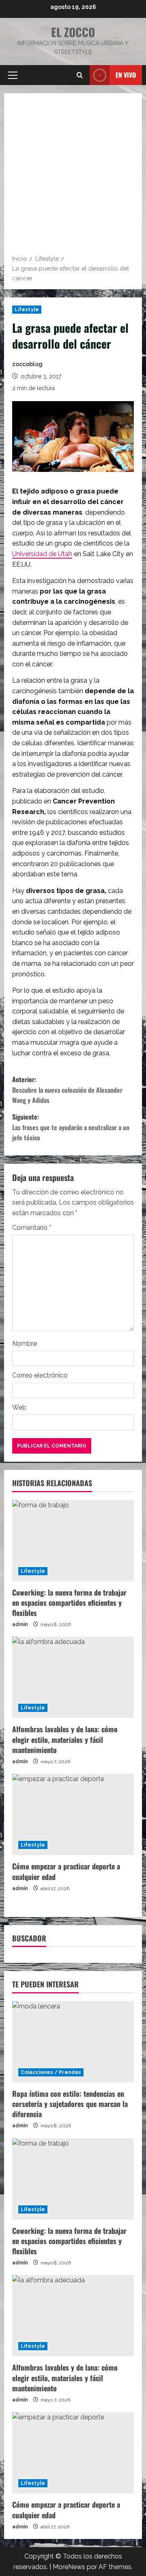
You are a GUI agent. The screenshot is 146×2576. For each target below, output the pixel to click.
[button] (13, 75)
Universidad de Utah (42, 554)
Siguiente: (71, 1127)
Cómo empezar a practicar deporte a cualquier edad (66, 1871)
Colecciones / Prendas (51, 2072)
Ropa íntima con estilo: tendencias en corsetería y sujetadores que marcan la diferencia (70, 2104)
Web (19, 1407)
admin (20, 1624)
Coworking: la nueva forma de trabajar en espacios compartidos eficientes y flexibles (69, 1602)
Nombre (25, 1344)
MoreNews (69, 2567)
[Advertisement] (73, 177)
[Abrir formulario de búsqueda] (80, 75)
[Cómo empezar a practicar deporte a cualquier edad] (73, 1814)
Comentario (32, 1228)
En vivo (126, 74)
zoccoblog (27, 364)
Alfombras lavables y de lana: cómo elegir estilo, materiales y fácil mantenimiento (65, 1739)
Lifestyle (27, 310)
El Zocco (73, 32)
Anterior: (67, 1090)
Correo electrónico (40, 1375)
